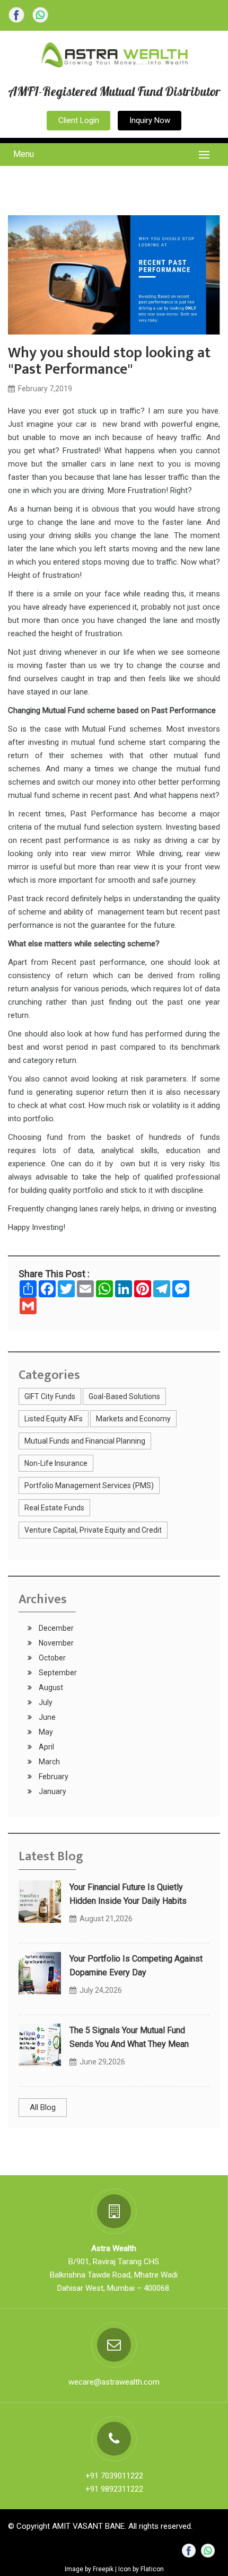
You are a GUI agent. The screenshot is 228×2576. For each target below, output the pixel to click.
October (51, 1658)
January (52, 1791)
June (46, 1717)
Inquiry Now (150, 120)
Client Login (79, 120)
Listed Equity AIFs (54, 1419)
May (45, 1732)
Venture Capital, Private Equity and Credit (93, 1530)
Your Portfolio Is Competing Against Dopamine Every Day (136, 1966)
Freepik (103, 2569)
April (46, 1747)
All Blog (43, 2107)
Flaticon (152, 2569)
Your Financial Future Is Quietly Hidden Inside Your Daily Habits (128, 1894)
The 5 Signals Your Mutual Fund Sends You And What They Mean (129, 2037)
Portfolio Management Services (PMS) (89, 1485)
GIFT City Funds (50, 1396)
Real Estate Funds (54, 1508)
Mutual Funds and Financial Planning (85, 1441)
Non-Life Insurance (56, 1463)
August (50, 1687)
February (53, 1777)
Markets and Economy (133, 1419)
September (57, 1673)
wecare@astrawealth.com (114, 2382)
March (49, 1762)
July (45, 1702)
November (55, 1643)
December (55, 1628)
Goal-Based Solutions (124, 1396)
